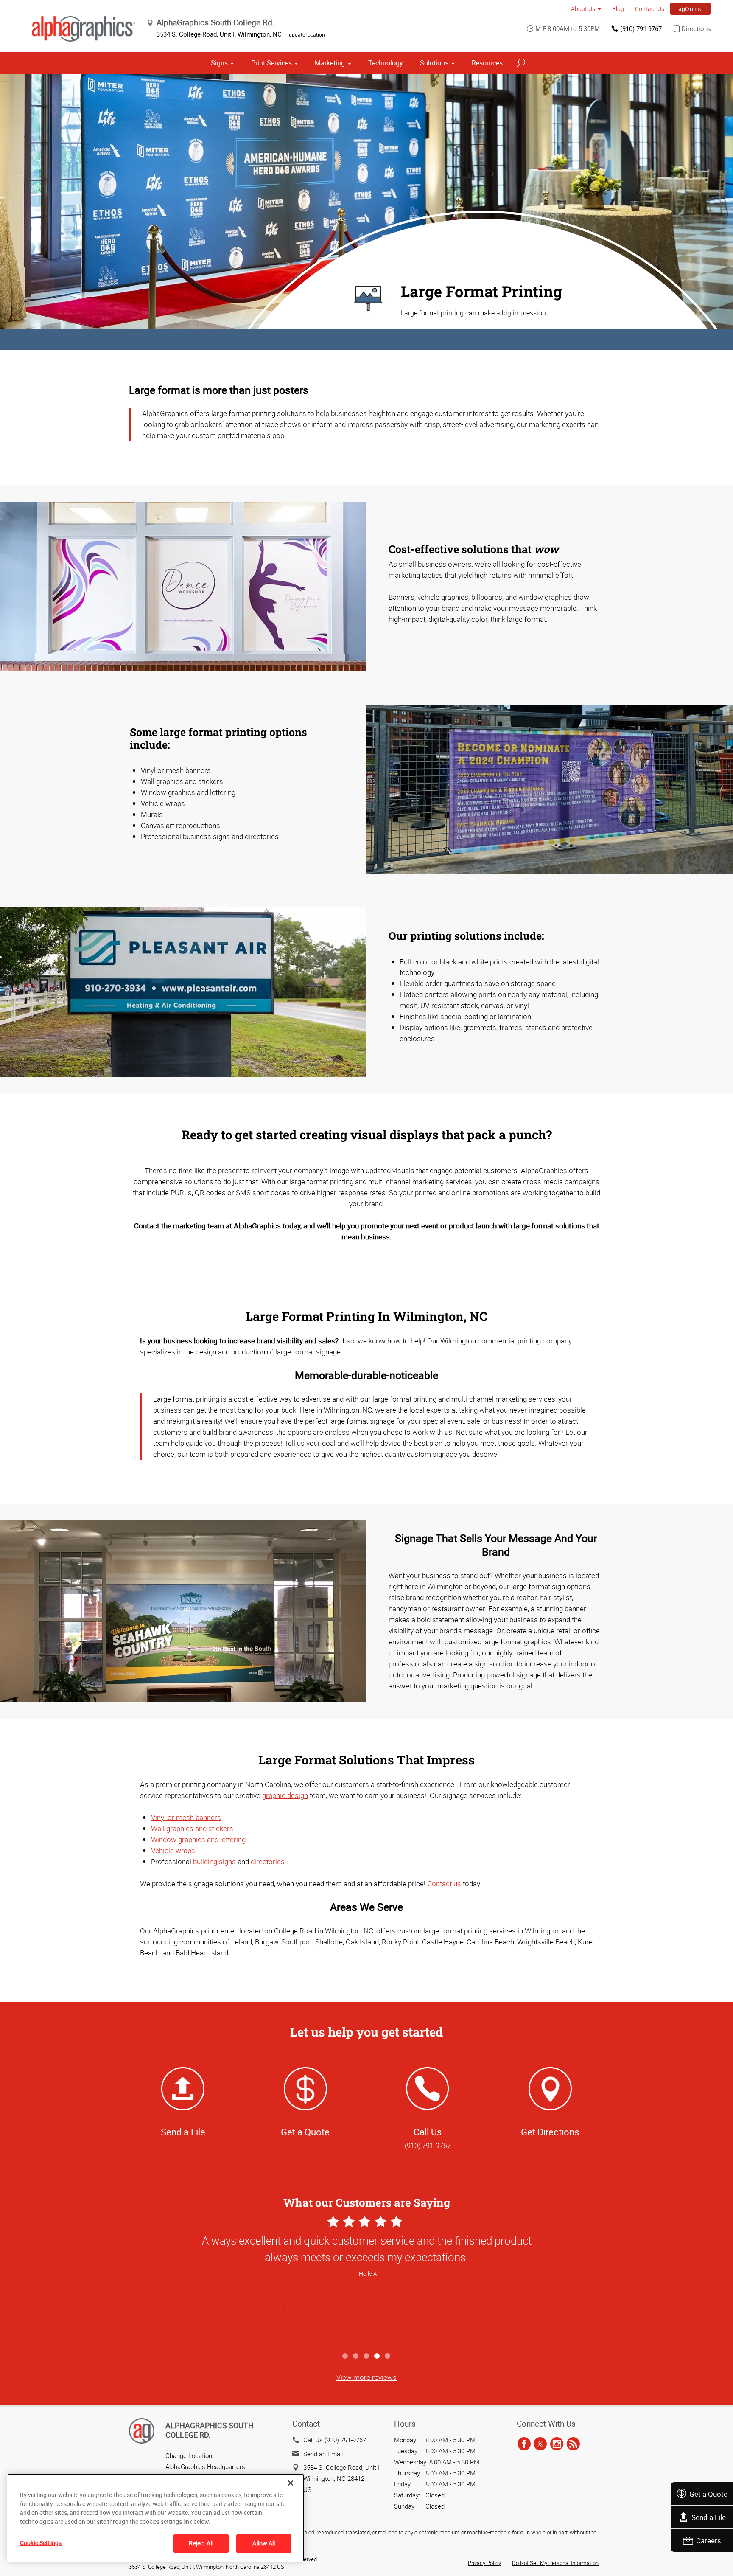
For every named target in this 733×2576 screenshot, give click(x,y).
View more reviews (366, 2377)
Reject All (201, 2543)
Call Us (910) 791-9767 (335, 2440)
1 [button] (346, 2356)
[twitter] (540, 2444)
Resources (487, 63)
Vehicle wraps (173, 1850)
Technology (386, 63)
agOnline (691, 9)
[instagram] (557, 2444)
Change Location (189, 2455)
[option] (366, 2281)
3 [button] (367, 2356)
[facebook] (524, 2444)
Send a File (709, 2517)
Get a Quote (708, 2494)
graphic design (285, 1795)
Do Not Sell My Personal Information (555, 2563)
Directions (696, 28)
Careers (709, 2541)
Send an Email (323, 2454)
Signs (219, 63)
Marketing (330, 63)
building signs (214, 1861)
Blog (618, 9)
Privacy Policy (484, 2563)
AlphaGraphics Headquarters (205, 2466)
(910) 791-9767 (641, 28)
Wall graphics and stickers (192, 1828)
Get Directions (550, 2132)
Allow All (264, 2543)
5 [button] (388, 2356)
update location (307, 34)
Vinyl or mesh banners (186, 1817)
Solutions (434, 63)
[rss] (573, 2444)
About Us (583, 9)
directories (268, 1861)
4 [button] (377, 2356)
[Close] (291, 2483)
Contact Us (650, 9)
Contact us (444, 1884)
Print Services (271, 63)
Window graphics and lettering (198, 1839)
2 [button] (356, 2356)
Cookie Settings (41, 2543)
